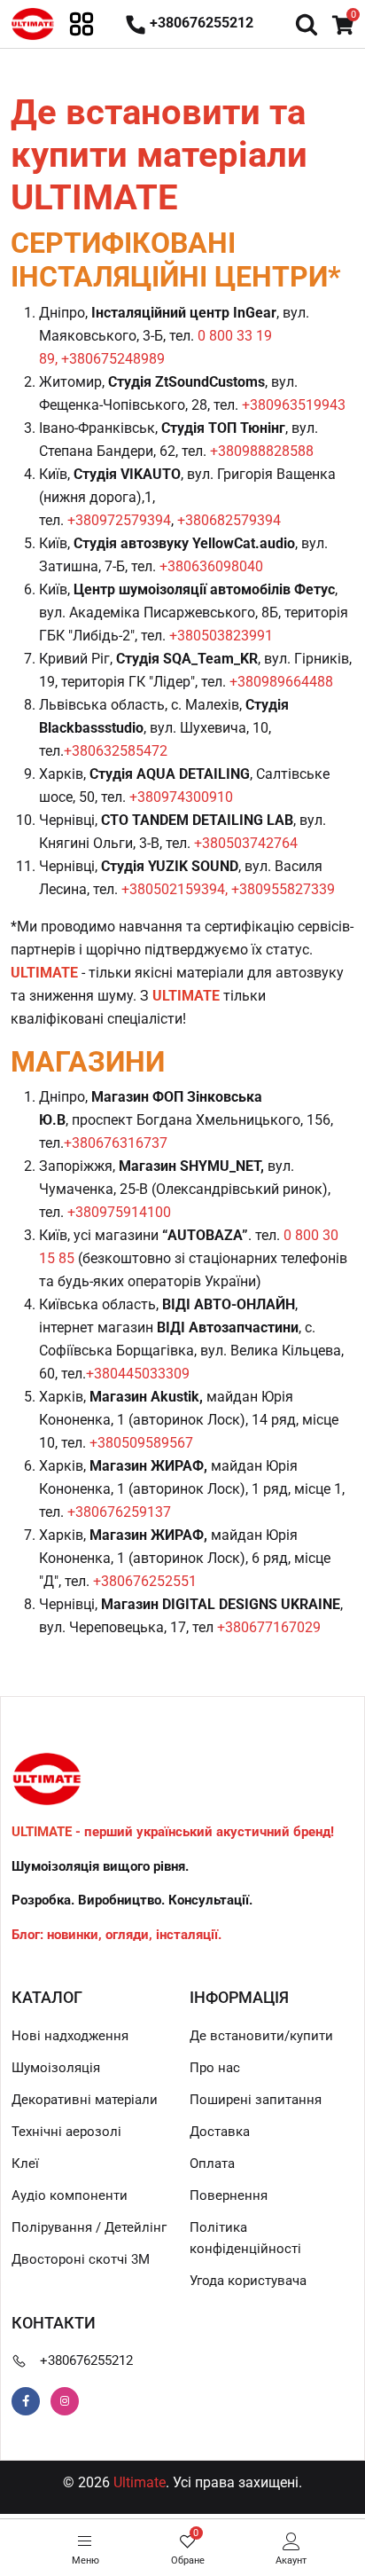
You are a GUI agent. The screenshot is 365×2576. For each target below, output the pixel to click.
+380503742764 (246, 843)
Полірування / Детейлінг (89, 2227)
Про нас (215, 2068)
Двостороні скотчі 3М (81, 2259)
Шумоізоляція (56, 2068)
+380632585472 (116, 751)
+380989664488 (281, 682)
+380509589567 (141, 1443)
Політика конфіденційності (245, 2238)
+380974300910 (181, 797)
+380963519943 (294, 405)
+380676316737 (116, 1143)
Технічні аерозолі (66, 2132)
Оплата (212, 2164)
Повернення (229, 2195)
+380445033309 (138, 1374)
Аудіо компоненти (70, 2195)
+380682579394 (229, 520)
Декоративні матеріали (85, 2100)
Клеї (25, 2164)
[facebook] (26, 2401)
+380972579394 (119, 520)
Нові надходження (70, 2036)
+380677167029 (269, 1627)
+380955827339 (283, 889)
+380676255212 (86, 2360)
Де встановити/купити (261, 2036)
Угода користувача (248, 2281)
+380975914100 (119, 1212)
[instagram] (65, 2401)
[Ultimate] (33, 23)
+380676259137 (119, 1512)
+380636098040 (211, 566)
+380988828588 (262, 451)
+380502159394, (175, 889)
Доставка (220, 2132)
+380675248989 (113, 359)
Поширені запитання (256, 2100)
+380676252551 (145, 1581)
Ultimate (140, 2482)
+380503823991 (221, 636)
